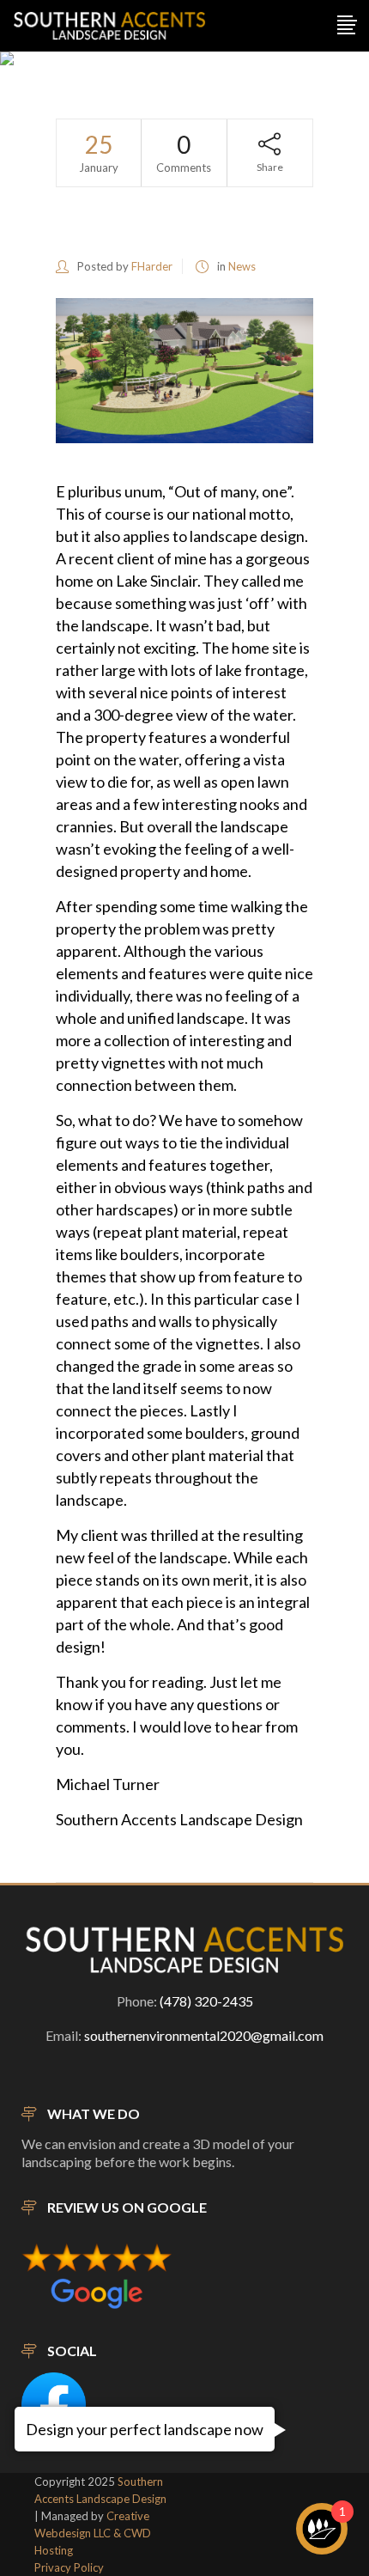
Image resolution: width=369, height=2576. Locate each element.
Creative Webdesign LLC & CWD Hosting (93, 2533)
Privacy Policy (69, 2567)
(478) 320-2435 (206, 2001)
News (242, 266)
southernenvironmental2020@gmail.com (204, 2035)
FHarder (152, 266)
